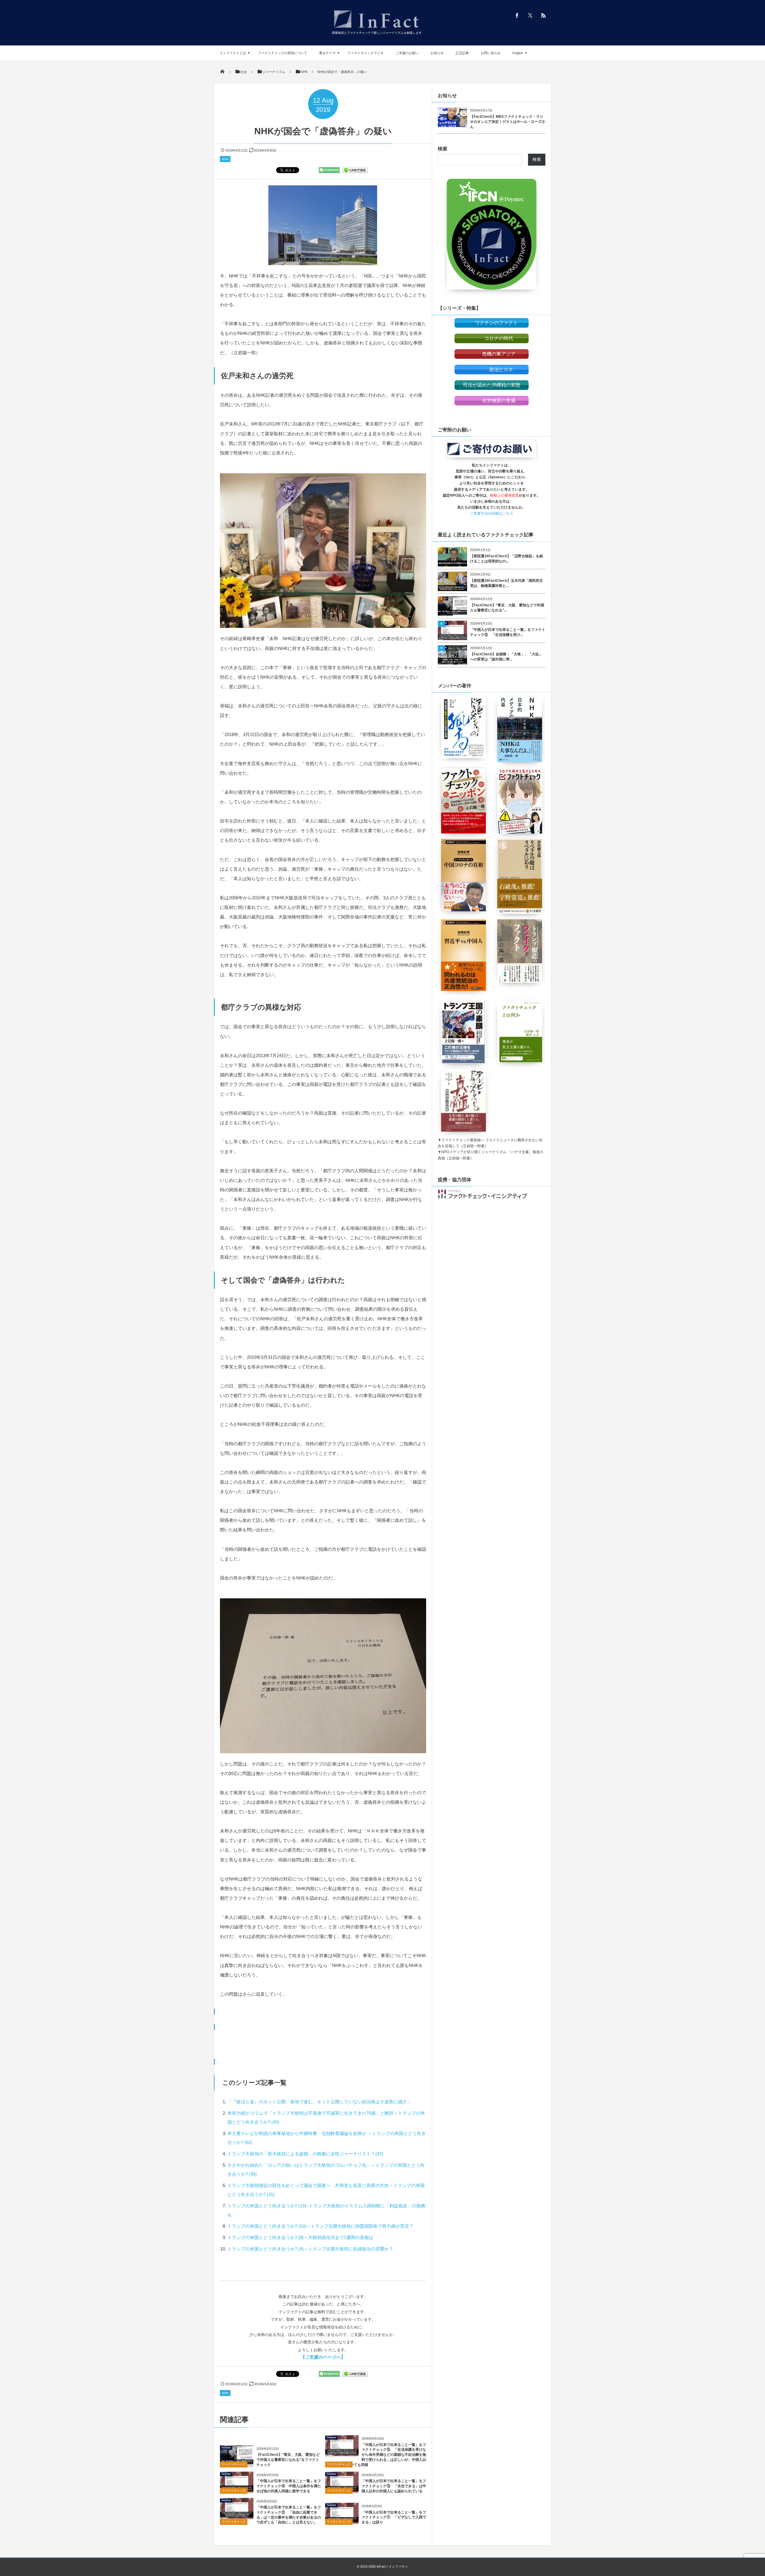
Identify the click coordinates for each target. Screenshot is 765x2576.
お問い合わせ (491, 53)
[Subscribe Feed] (543, 15)
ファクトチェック (234, 2464)
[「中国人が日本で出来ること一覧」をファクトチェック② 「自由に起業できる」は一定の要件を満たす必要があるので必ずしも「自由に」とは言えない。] (237, 2516)
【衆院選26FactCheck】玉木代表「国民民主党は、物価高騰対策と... (507, 583)
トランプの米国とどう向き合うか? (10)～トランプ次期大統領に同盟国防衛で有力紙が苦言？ (320, 2226)
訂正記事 (462, 53)
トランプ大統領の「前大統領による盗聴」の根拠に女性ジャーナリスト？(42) (305, 2154)
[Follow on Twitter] (530, 15)
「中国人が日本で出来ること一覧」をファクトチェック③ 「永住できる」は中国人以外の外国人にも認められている (394, 2486)
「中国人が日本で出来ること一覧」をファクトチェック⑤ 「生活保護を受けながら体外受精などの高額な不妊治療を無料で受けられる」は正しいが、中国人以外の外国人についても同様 (376, 2455)
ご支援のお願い (407, 53)
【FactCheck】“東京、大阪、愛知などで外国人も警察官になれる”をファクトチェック (288, 2460)
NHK (225, 159)
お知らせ (437, 53)
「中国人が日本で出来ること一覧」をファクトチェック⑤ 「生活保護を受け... (508, 632)
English (518, 53)
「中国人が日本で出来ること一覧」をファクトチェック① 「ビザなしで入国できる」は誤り (394, 2517)
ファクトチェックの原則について (283, 53)
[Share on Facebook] (517, 15)
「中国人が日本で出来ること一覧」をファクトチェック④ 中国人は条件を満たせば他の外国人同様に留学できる (289, 2486)
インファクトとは (233, 53)
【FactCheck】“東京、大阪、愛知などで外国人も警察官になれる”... (507, 608)
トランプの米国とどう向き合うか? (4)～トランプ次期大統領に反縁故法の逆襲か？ (310, 2249)
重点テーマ (327, 53)
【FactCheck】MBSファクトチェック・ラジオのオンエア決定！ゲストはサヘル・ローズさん (508, 122)
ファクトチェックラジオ (366, 53)
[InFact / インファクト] (377, 29)
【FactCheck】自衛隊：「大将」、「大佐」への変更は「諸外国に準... (506, 657)
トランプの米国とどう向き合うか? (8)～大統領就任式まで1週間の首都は (300, 2237)
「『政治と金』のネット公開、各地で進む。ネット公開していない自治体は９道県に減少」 (319, 2102)
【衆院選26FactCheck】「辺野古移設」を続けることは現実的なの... (507, 559)
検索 (443, 149)
